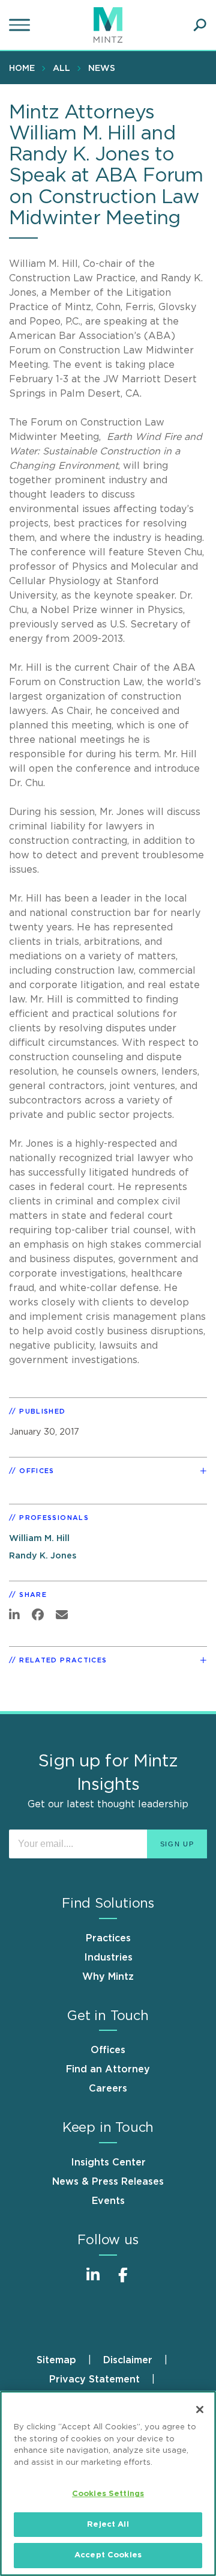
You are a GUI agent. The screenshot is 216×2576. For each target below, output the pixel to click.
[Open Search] (200, 25)
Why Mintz (108, 1977)
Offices (108, 2050)
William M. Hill (39, 1538)
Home (22, 69)
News (102, 69)
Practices (108, 1938)
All (61, 69)
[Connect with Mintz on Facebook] (123, 2281)
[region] (108, 2483)
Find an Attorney (108, 2069)
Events (108, 2201)
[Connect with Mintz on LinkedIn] (93, 2281)
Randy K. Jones (43, 1556)
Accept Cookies (108, 2555)
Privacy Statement (94, 2379)
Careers (108, 2089)
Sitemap (56, 2360)
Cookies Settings (108, 2494)
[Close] (200, 2410)
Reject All (108, 2525)
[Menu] (21, 25)
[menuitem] (25, 68)
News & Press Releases (108, 2182)
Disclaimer (128, 2360)
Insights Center (108, 2162)
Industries (108, 1958)
